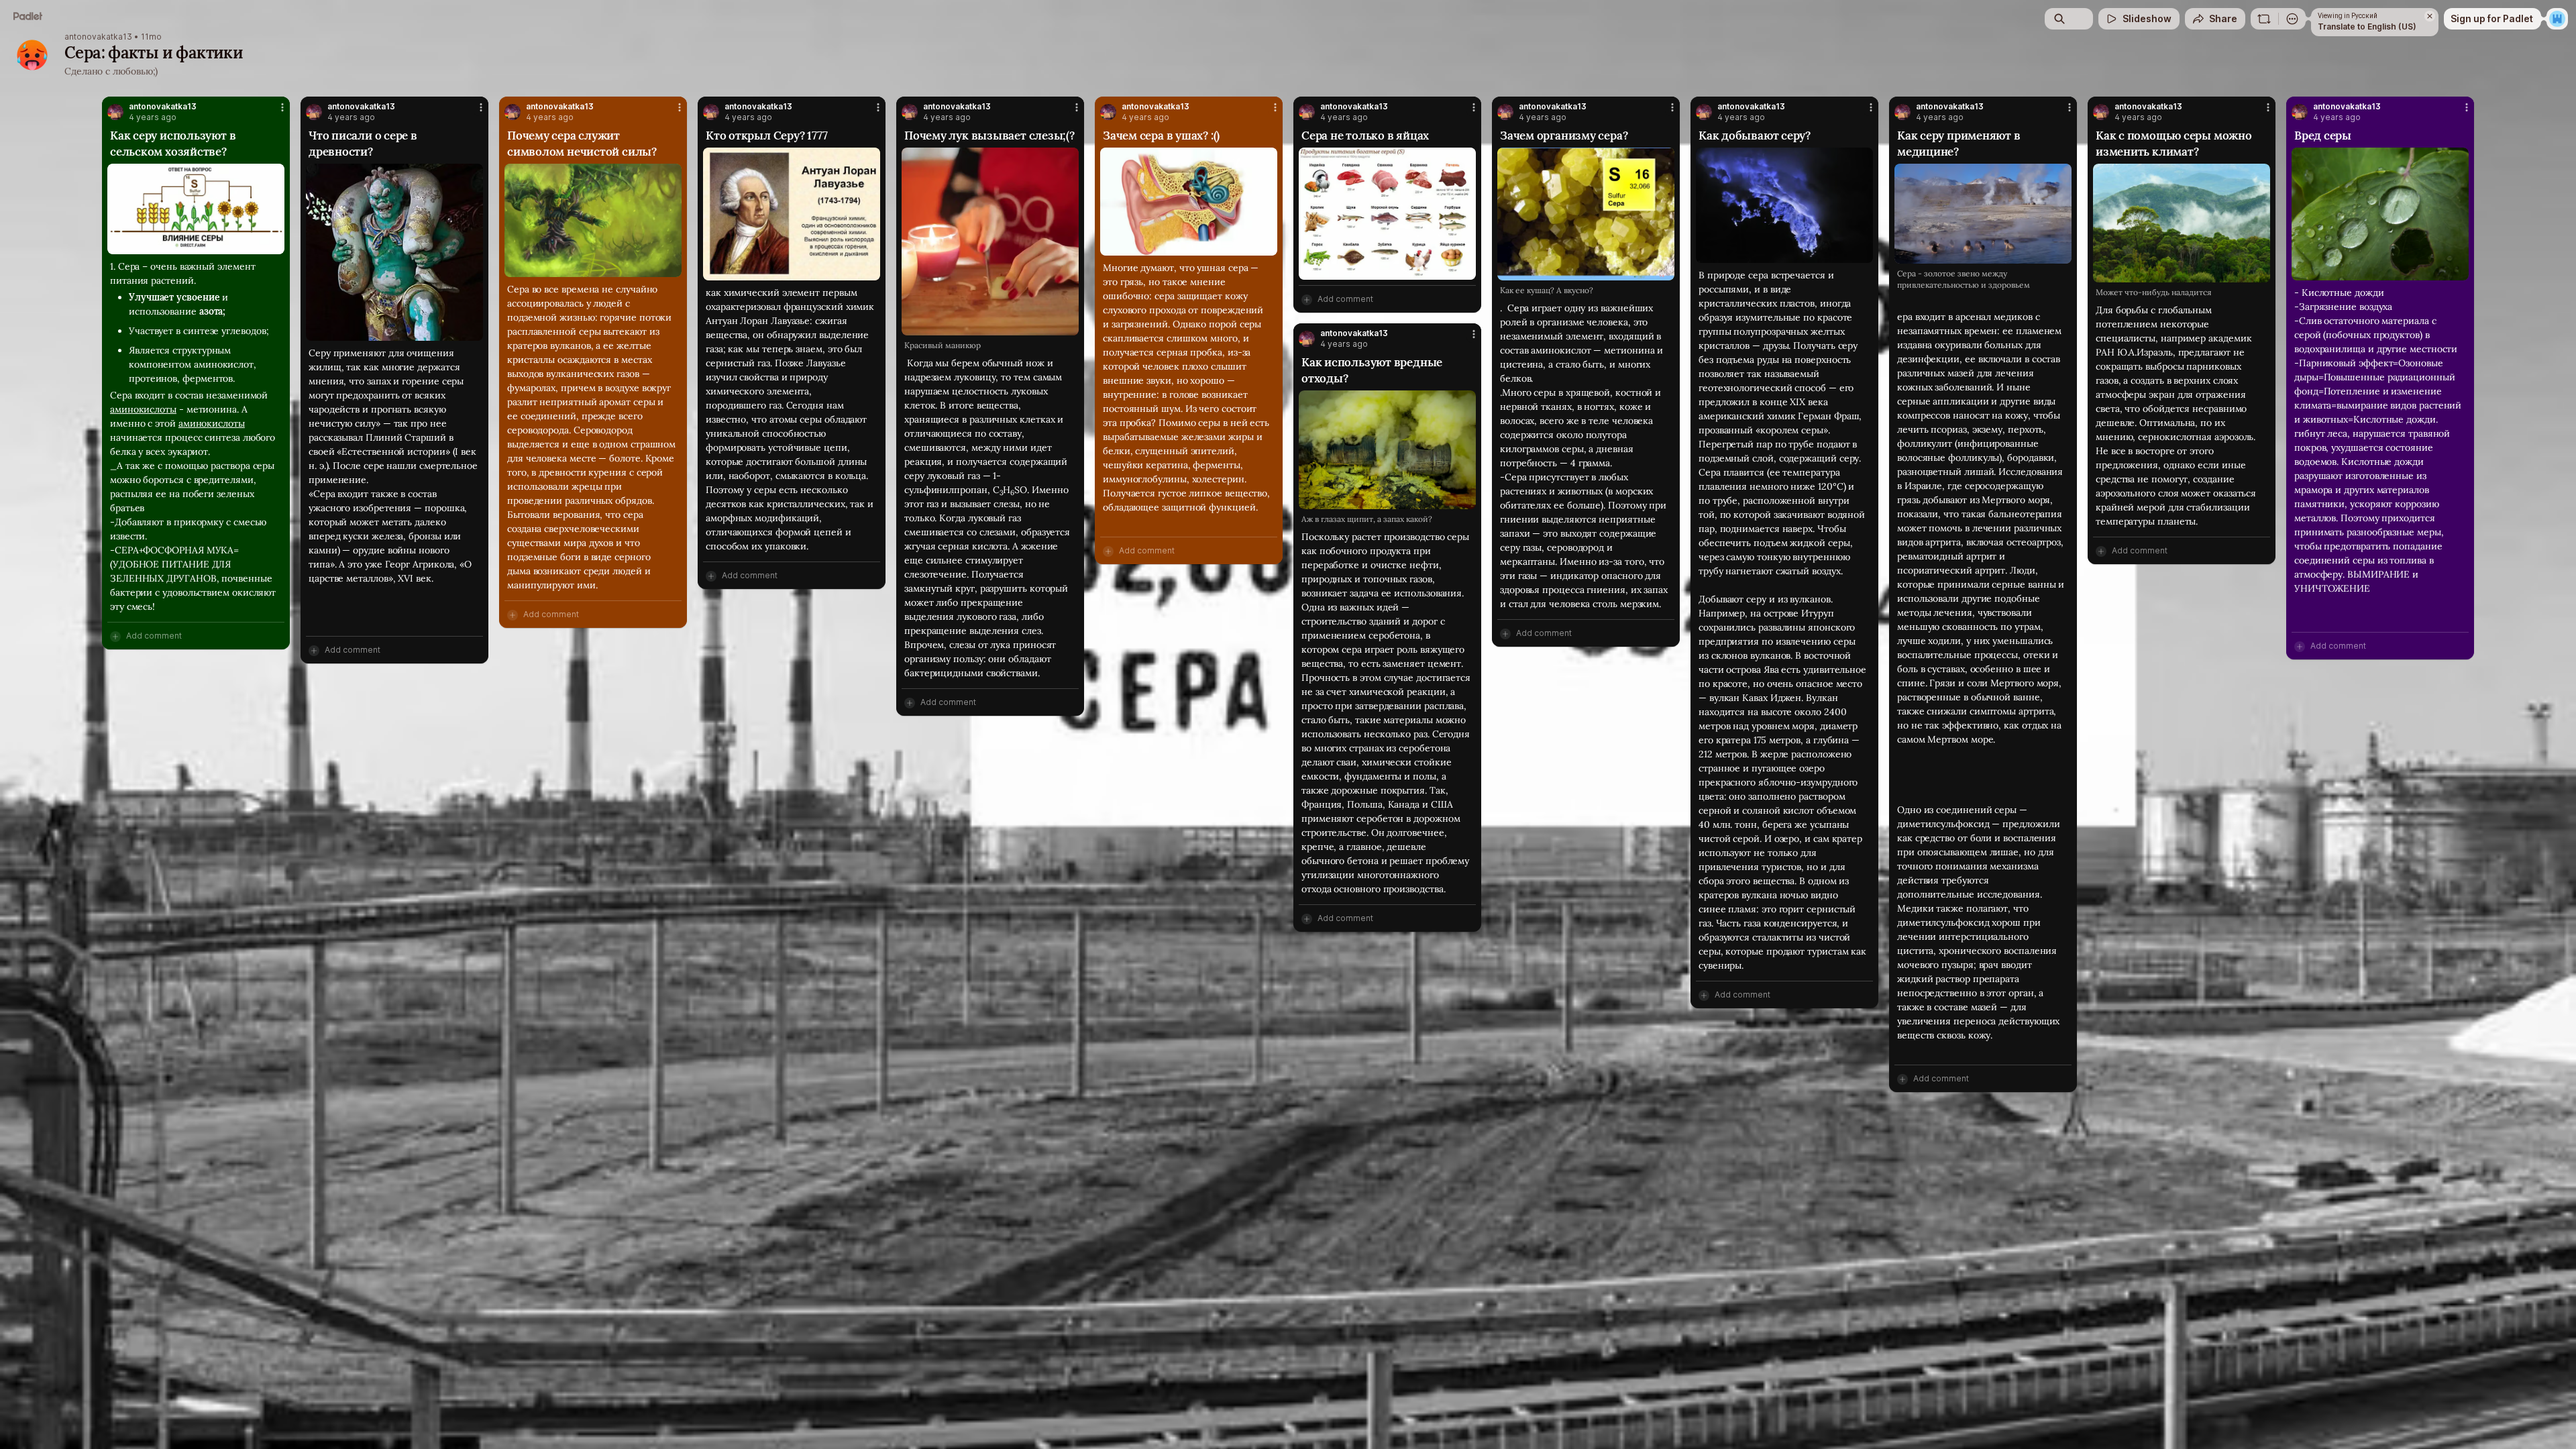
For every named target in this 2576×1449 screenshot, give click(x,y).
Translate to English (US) (2367, 26)
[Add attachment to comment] (115, 636)
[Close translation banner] (2430, 16)
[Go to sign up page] (2557, 19)
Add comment (154, 636)
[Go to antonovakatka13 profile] (115, 112)
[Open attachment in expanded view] (196, 209)
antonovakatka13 (98, 37)
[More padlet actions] (2292, 19)
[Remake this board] (2264, 19)
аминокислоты (143, 409)
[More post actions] (282, 107)
